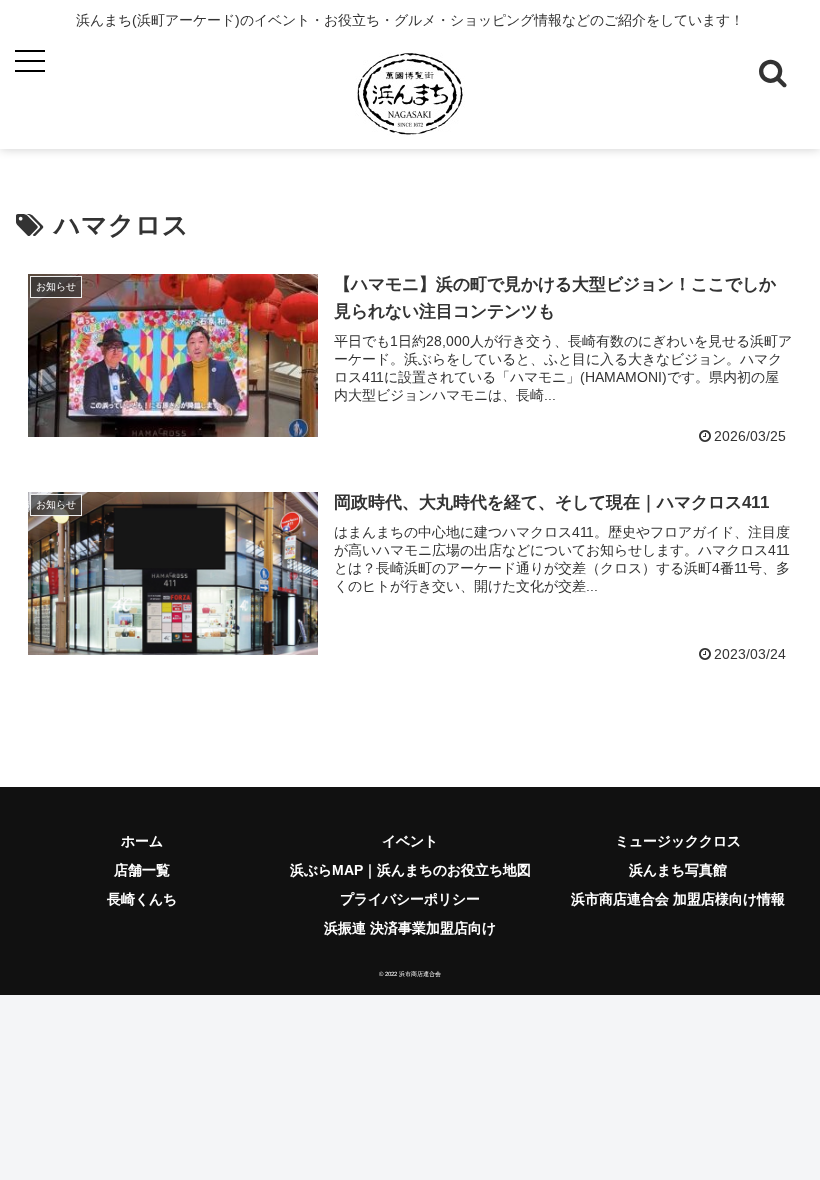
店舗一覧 (142, 870)
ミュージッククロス (678, 841)
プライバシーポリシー (410, 899)
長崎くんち (142, 899)
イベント (410, 841)
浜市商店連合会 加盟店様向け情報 (678, 899)
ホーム (142, 841)
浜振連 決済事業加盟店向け (410, 928)
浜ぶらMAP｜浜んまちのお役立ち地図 (410, 870)
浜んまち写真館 (678, 870)
